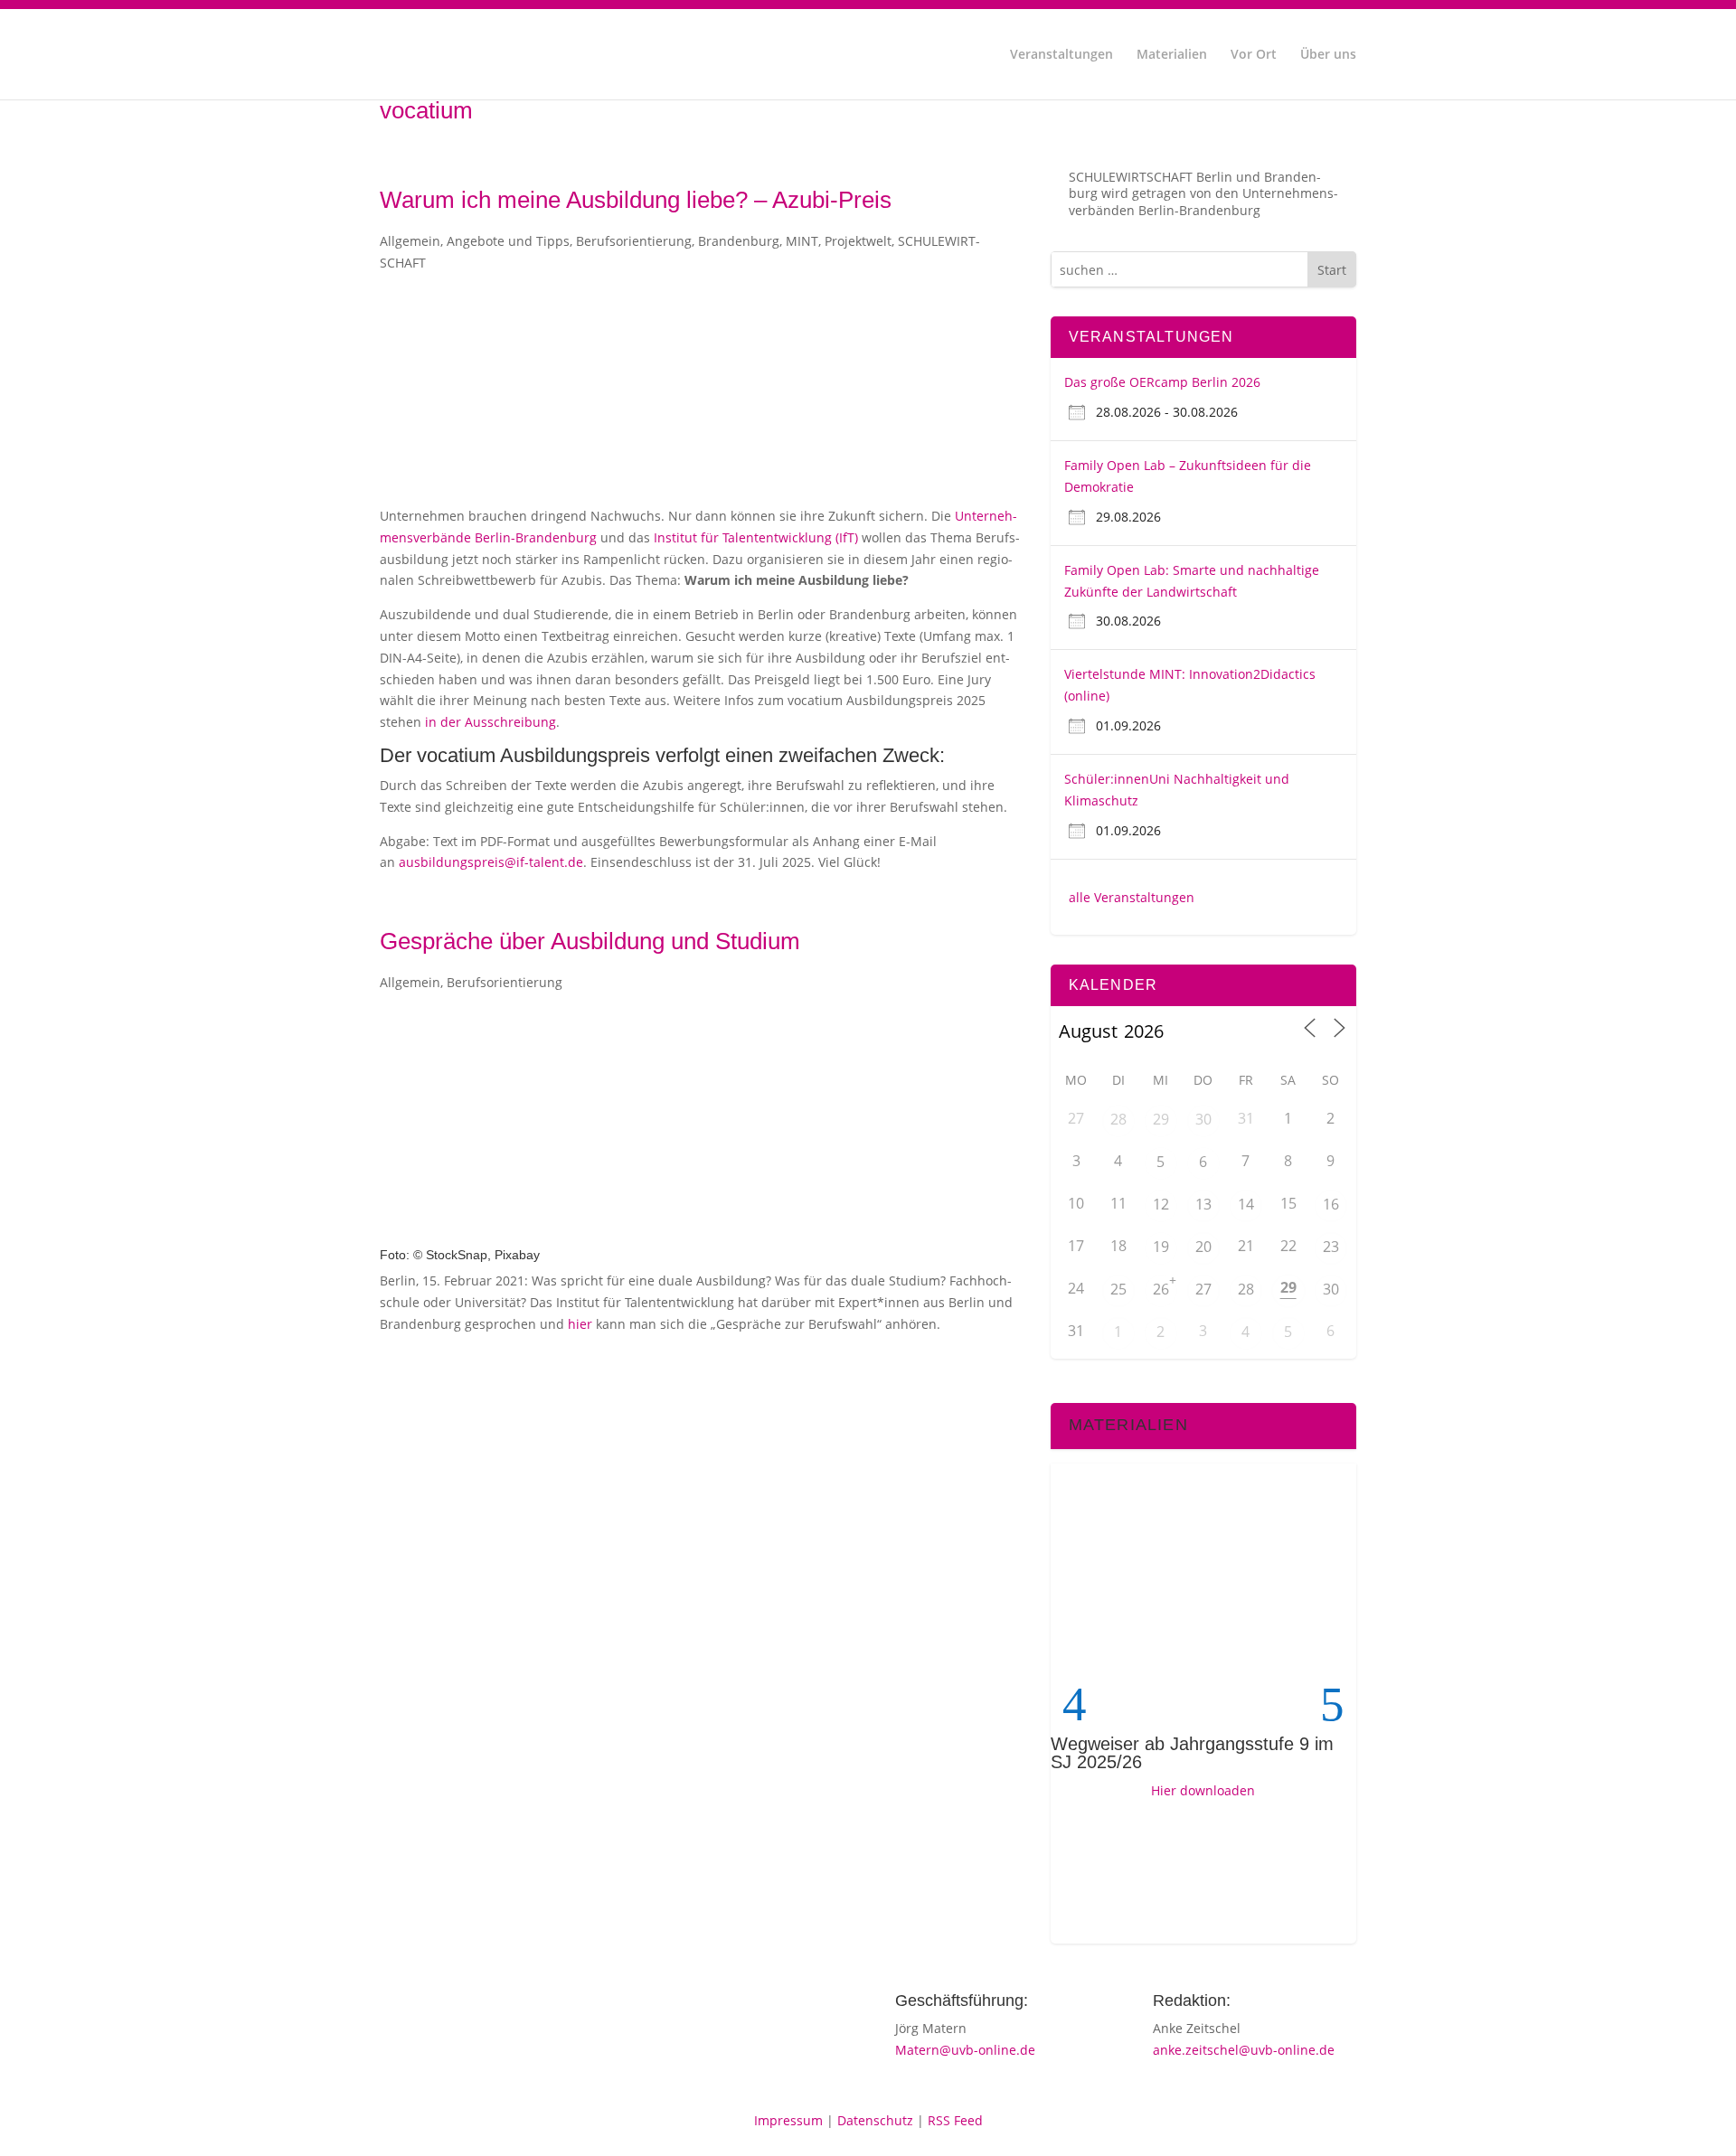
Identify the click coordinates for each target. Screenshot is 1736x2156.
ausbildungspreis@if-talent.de (491, 862)
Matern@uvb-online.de (965, 2050)
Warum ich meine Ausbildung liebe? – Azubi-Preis (636, 200)
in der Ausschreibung (491, 722)
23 (1331, 1247)
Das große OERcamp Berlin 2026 (1162, 382)
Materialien (1172, 55)
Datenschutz (875, 2120)
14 (1246, 1204)
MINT (802, 241)
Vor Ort (1254, 55)
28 (1118, 1119)
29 (1161, 1119)
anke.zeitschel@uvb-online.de (1244, 2050)
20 (1203, 1247)
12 (1161, 1204)
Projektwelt (858, 241)
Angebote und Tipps (508, 241)
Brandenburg (739, 241)
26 (1161, 1289)
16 (1331, 1204)
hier (580, 1324)
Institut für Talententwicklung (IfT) (756, 537)
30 (1203, 1119)
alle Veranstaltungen (1132, 897)
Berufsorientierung (634, 241)
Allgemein (410, 241)
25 (1118, 1289)
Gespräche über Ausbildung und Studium (590, 941)
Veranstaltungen (1061, 55)
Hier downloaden (1203, 1790)
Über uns (1328, 55)
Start (1332, 270)
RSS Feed (955, 2120)
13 (1203, 1204)
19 (1161, 1247)
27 (1203, 1289)
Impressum (788, 2120)
